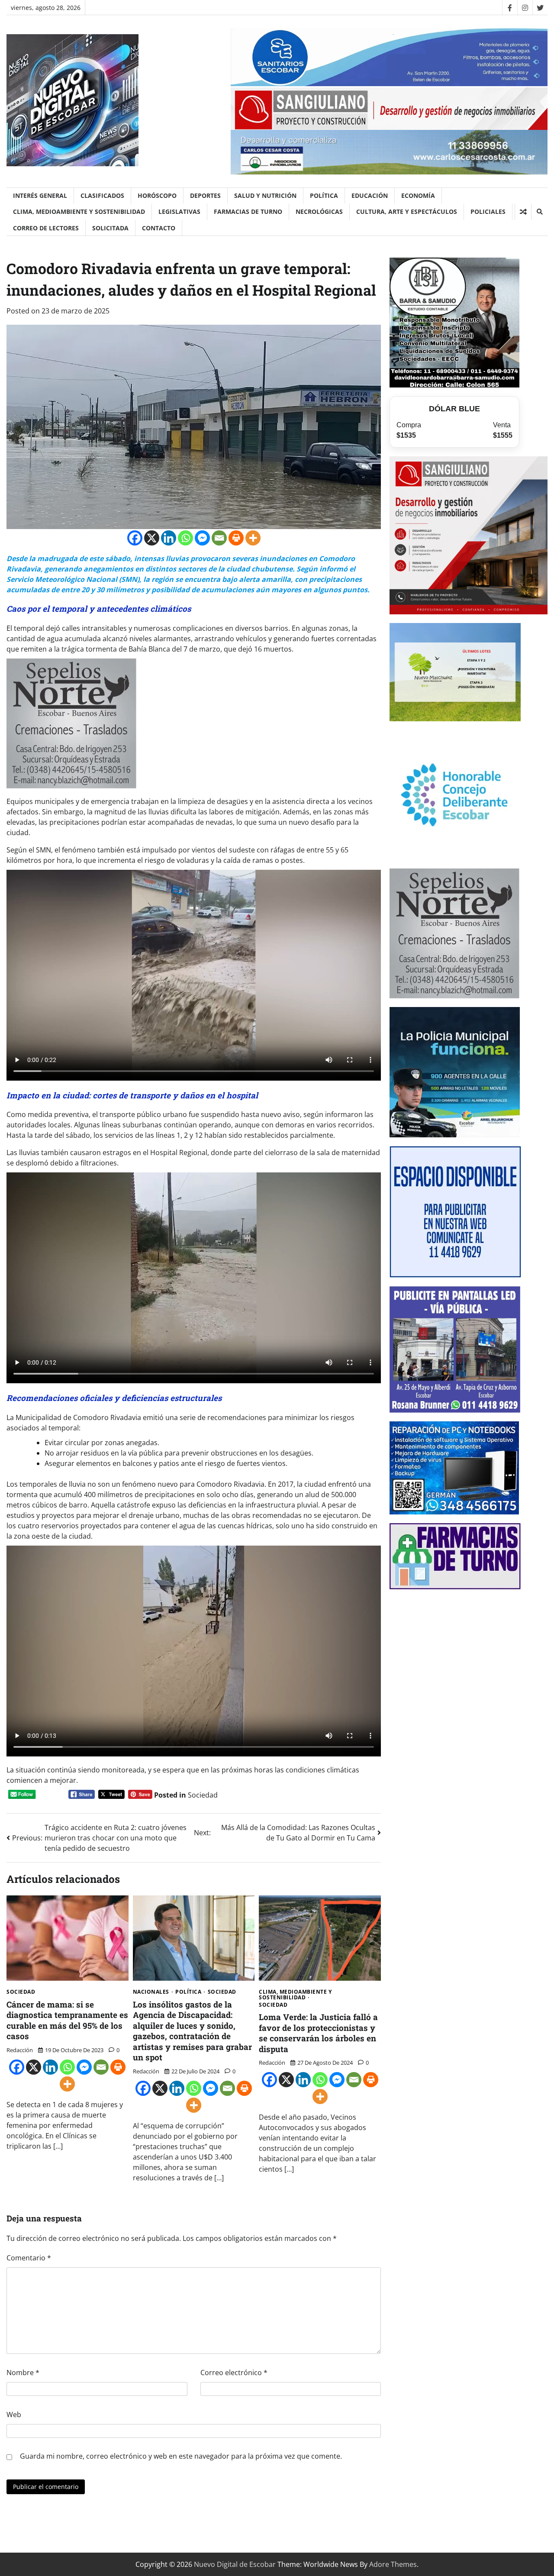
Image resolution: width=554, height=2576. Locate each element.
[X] (152, 538)
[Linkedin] (169, 538)
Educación (370, 195)
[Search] (539, 212)
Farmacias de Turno (248, 211)
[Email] (219, 538)
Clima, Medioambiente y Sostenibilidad (79, 211)
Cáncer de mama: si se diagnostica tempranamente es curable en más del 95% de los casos (67, 2020)
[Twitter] (540, 8)
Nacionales (151, 1992)
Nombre (23, 2373)
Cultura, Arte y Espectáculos (407, 211)
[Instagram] (525, 8)
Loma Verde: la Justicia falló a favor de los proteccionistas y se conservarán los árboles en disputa (318, 2033)
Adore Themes (393, 2564)
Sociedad (203, 1795)
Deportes (205, 195)
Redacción (20, 2050)
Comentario (29, 2258)
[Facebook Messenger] (202, 538)
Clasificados (102, 195)
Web (14, 2415)
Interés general (40, 195)
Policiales (488, 211)
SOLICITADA (110, 228)
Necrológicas (319, 211)
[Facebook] (510, 8)
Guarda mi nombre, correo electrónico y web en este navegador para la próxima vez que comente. (181, 2456)
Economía (418, 195)
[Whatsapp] (185, 538)
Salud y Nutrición (265, 195)
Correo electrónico (234, 2373)
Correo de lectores (46, 228)
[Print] (236, 538)
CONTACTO (159, 228)
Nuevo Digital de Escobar (235, 2564)
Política (324, 195)
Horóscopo (157, 195)
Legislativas (179, 211)
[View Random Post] (523, 212)
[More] (253, 538)
